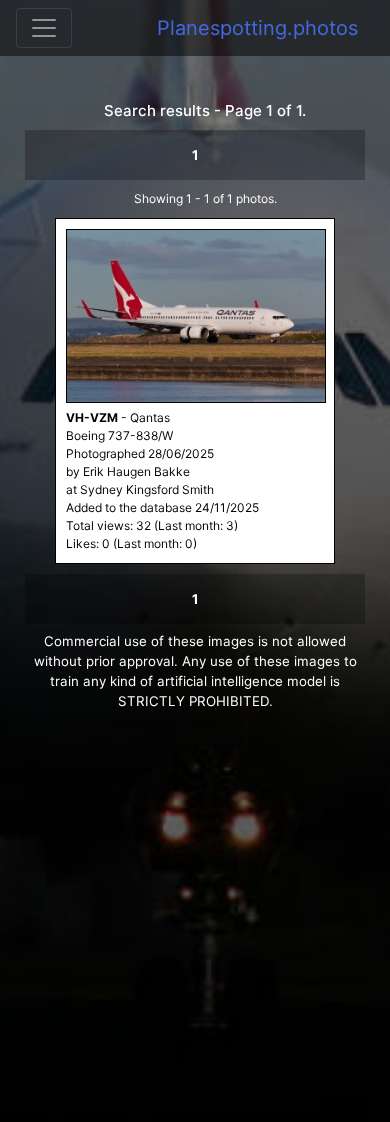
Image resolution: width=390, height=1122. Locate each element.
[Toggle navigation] (44, 28)
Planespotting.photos (257, 28)
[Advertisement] (195, 927)
